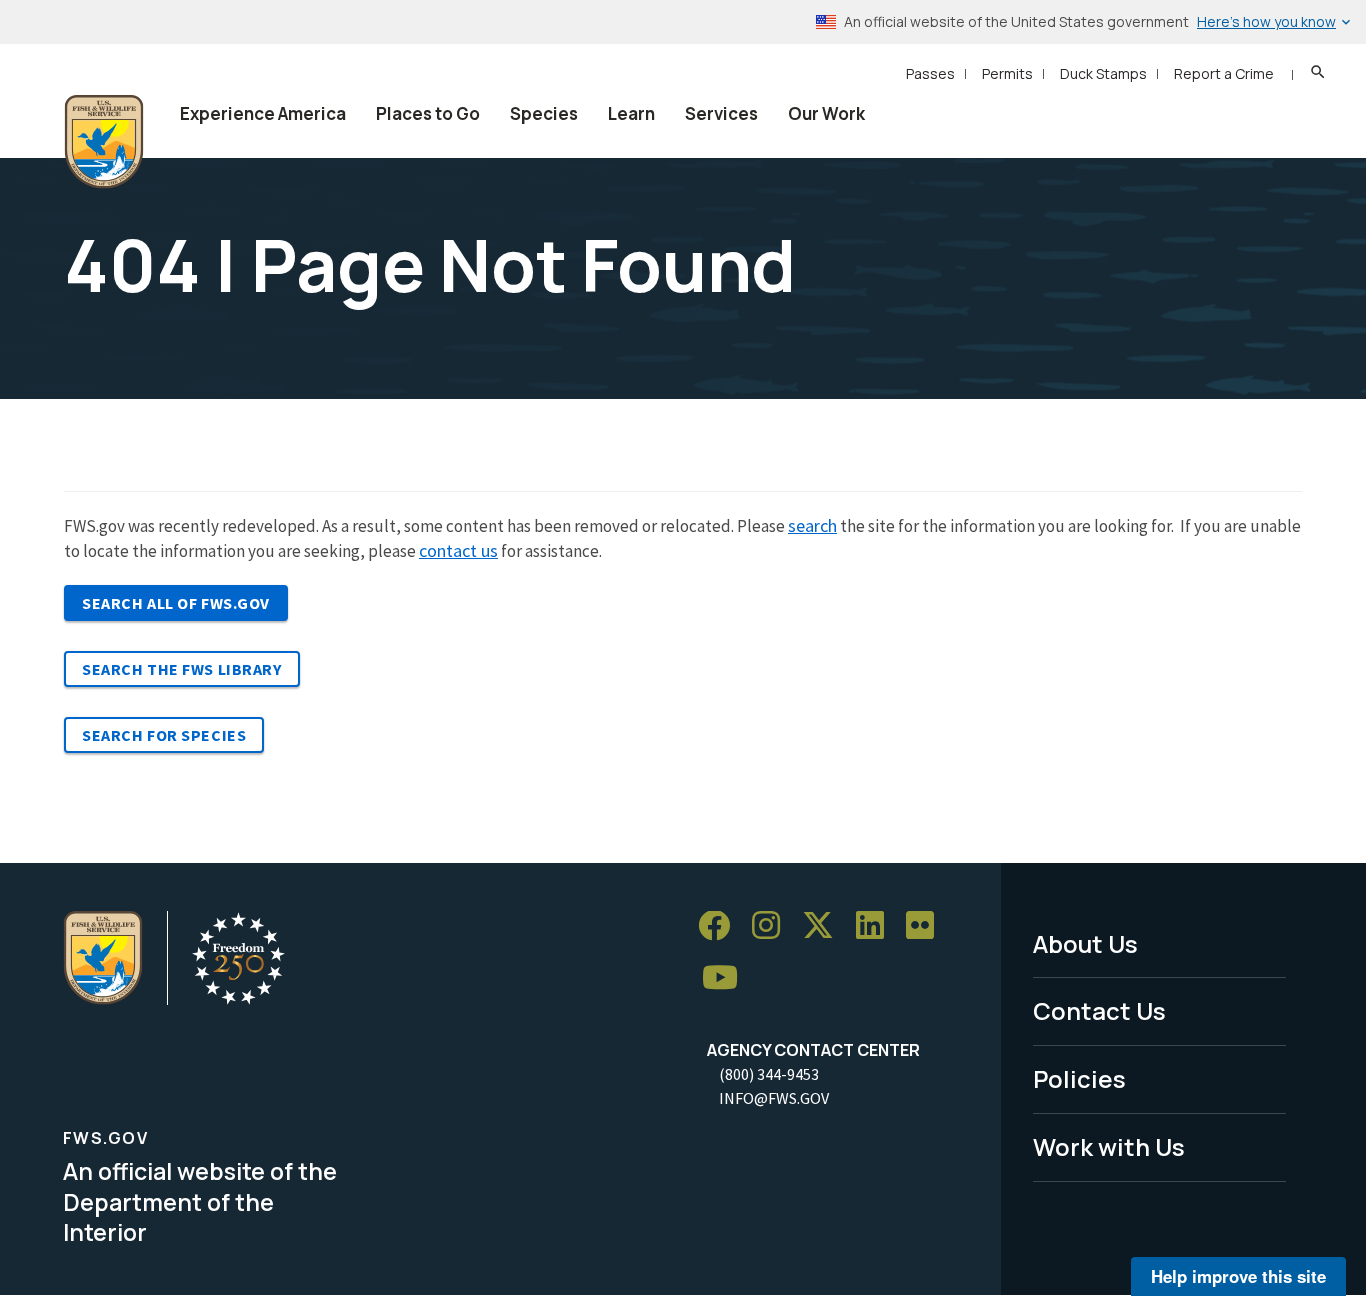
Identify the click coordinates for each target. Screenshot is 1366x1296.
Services (721, 113)
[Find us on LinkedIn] (877, 926)
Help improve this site (1238, 1276)
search (812, 525)
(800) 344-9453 (769, 1074)
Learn (631, 113)
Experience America (263, 113)
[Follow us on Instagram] (773, 926)
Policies (1079, 1078)
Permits (1007, 73)
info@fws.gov (774, 1098)
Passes (930, 73)
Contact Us (1099, 1010)
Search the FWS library (182, 669)
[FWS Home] (104, 142)
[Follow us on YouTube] (727, 977)
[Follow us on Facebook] (721, 926)
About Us (1085, 943)
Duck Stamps (1103, 73)
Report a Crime (1224, 73)
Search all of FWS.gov (176, 603)
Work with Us (1109, 1146)
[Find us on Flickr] (927, 926)
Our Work (826, 113)
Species (544, 113)
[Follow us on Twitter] (825, 926)
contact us (458, 550)
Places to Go (428, 113)
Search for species (164, 735)
